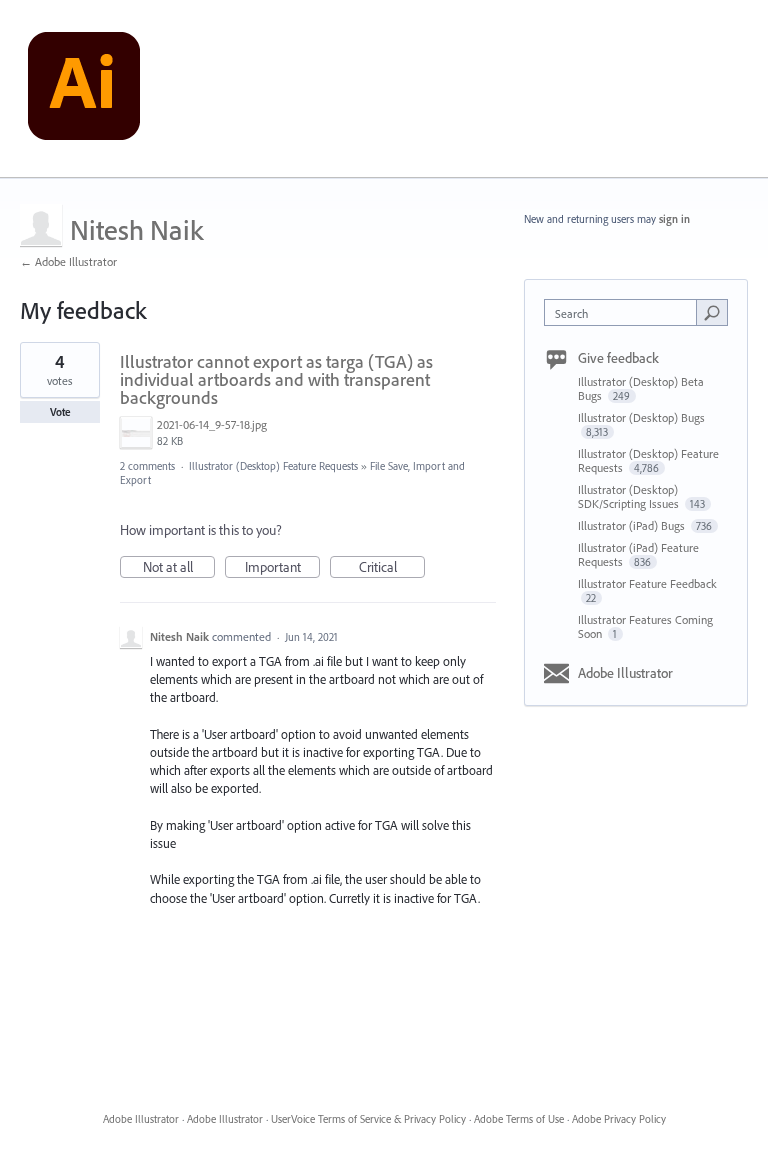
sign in (674, 219)
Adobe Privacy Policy (619, 1119)
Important (282, 568)
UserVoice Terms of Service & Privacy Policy (368, 1119)
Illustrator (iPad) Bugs (633, 525)
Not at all (179, 568)
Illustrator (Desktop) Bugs (641, 417)
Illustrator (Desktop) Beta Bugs (641, 388)
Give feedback (618, 358)
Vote (60, 412)
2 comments (147, 466)
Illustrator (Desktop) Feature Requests (273, 466)
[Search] (712, 312)
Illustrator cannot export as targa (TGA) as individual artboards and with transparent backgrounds (276, 379)
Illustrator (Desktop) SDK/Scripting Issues (630, 496)
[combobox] (625, 312)
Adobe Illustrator (625, 673)
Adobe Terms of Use (519, 1119)
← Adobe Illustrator (68, 261)
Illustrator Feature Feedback (647, 583)
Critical (392, 568)
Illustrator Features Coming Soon (645, 626)
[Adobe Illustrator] (84, 89)
